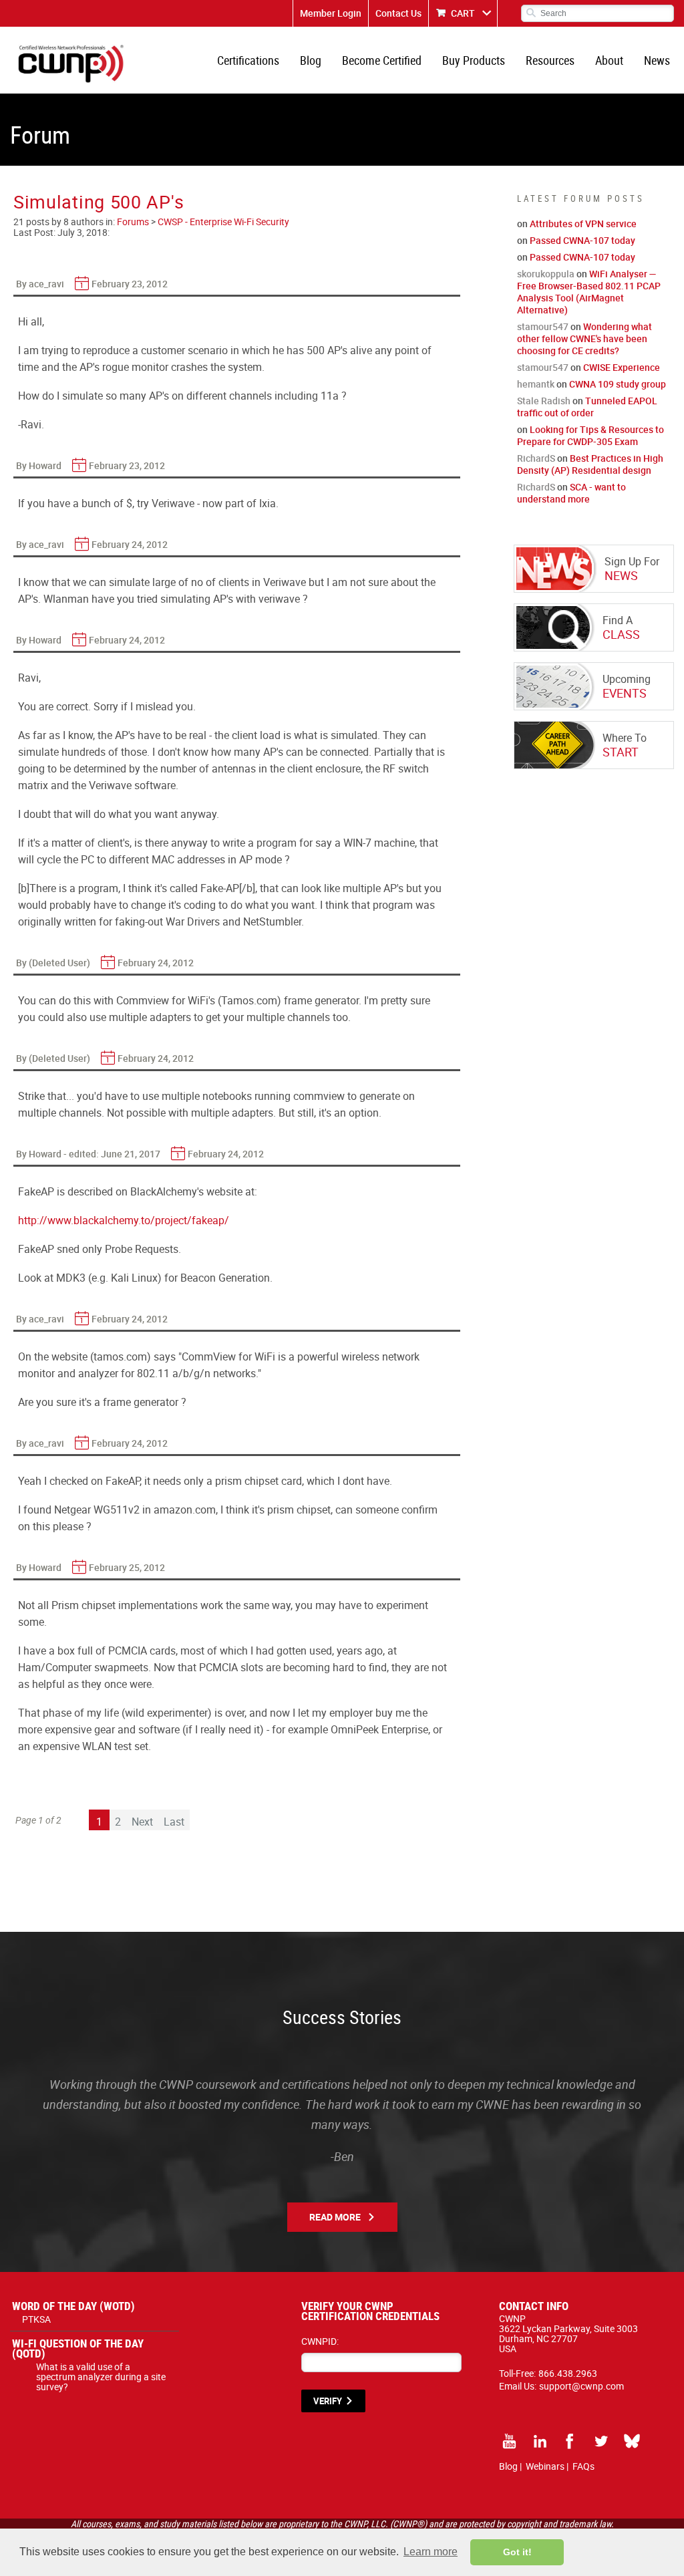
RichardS (536, 458)
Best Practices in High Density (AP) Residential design (590, 464)
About (609, 60)
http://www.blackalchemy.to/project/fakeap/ (124, 1220)
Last (174, 1822)
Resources (550, 60)
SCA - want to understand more (571, 493)
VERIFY (328, 2401)
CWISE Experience (622, 367)
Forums (133, 222)
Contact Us (398, 13)
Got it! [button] (517, 2552)
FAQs (583, 2466)
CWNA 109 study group (618, 384)
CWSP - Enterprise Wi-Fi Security (223, 222)
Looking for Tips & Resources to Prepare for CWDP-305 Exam (590, 435)
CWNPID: (320, 2341)
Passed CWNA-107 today (582, 240)
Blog (311, 60)
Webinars (545, 2466)
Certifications (248, 60)
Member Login (331, 13)
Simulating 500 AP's (99, 201)
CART (463, 13)
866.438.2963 (568, 2373)
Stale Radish (544, 401)
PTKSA (36, 2319)
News (657, 60)
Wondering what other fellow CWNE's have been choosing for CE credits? (584, 338)
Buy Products (474, 60)
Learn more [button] (431, 2552)
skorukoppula (546, 274)
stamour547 (543, 326)
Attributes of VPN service (583, 224)
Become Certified (382, 60)
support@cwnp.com (581, 2386)
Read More (335, 2217)
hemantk (536, 384)
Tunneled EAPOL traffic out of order (587, 407)
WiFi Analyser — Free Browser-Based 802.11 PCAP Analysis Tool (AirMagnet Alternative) (589, 292)
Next (142, 1822)
